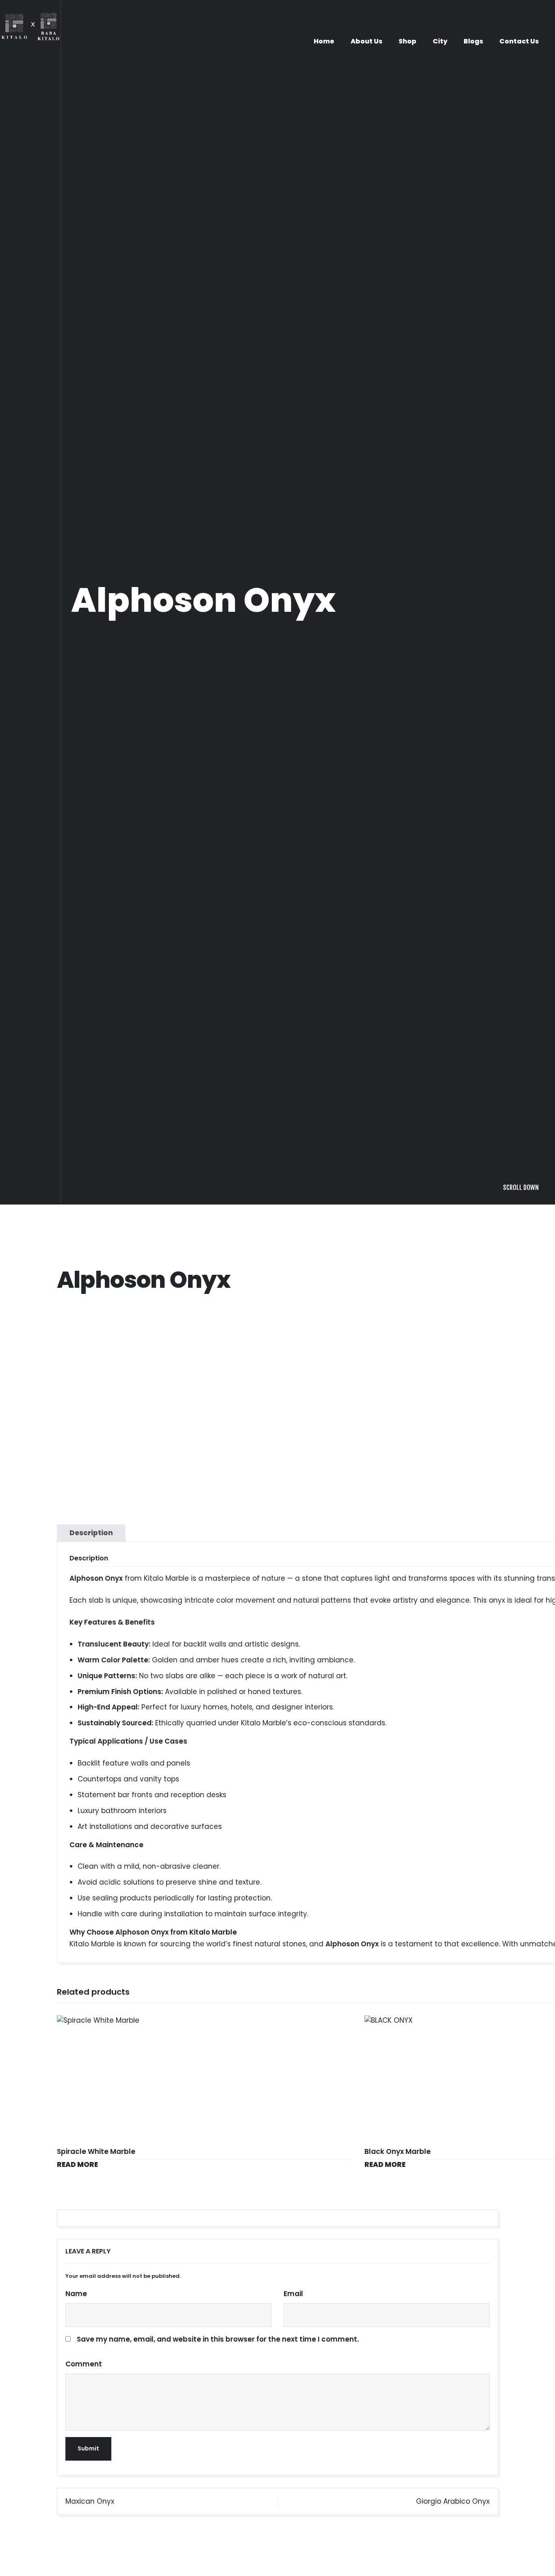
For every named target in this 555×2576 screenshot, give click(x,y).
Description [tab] (91, 2260)
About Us (366, 41)
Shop (408, 41)
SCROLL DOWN (521, 1915)
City (440, 41)
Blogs (473, 41)
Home (324, 41)
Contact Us (519, 41)
